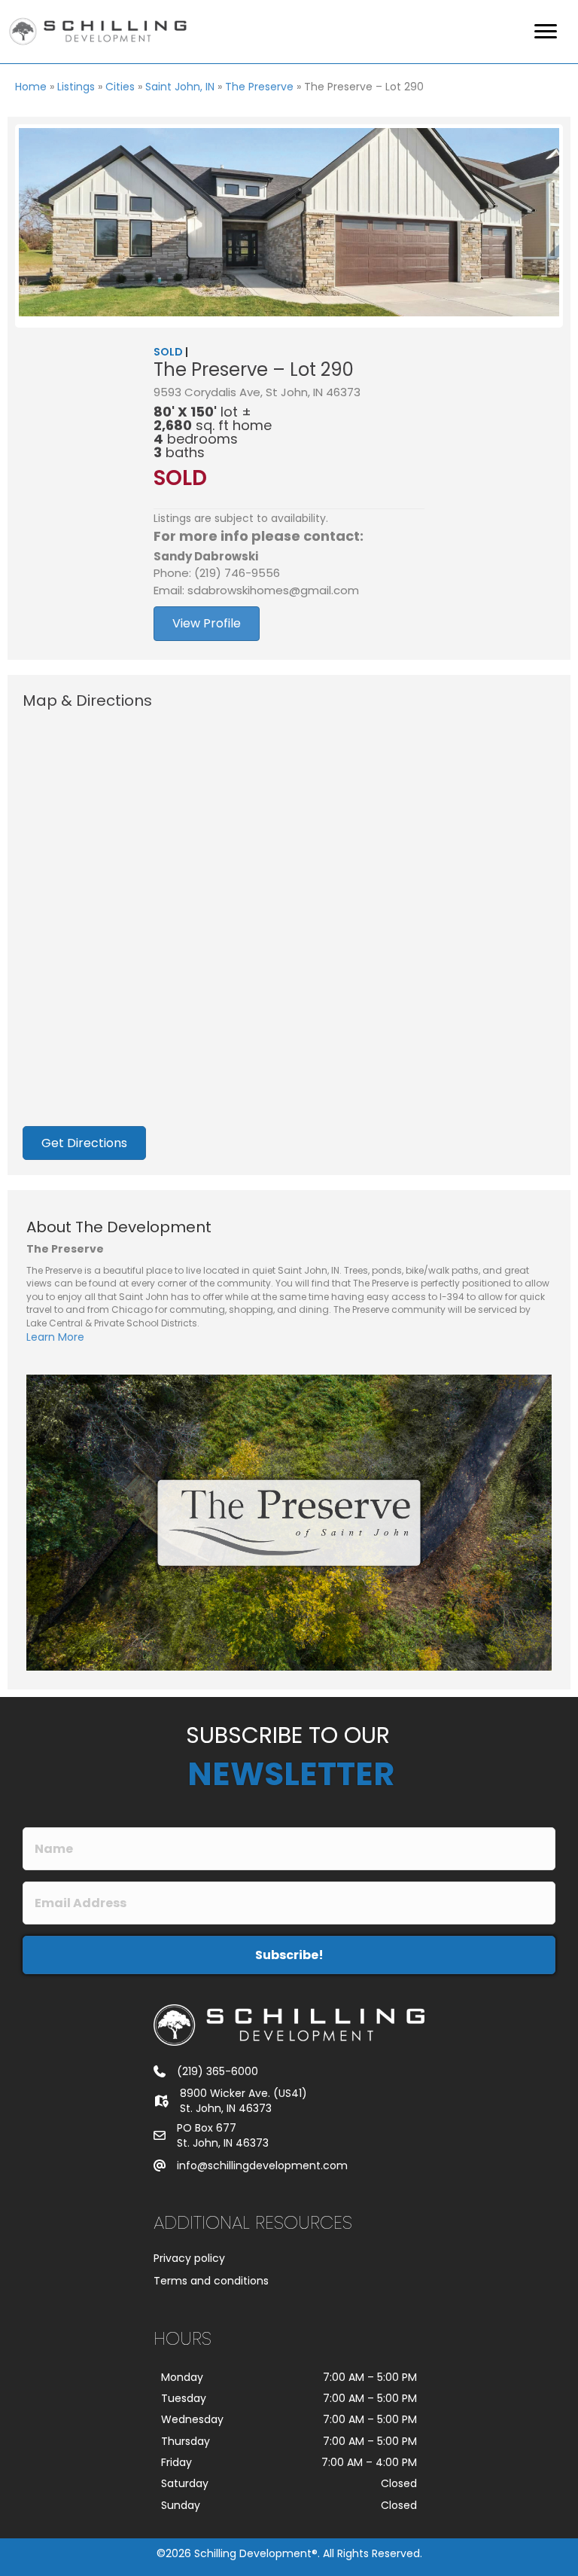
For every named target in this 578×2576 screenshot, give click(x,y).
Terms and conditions (211, 2281)
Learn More (55, 1337)
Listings (76, 87)
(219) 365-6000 (218, 2071)
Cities (120, 87)
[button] (289, 1955)
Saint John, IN (180, 87)
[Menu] (546, 32)
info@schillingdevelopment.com (262, 2165)
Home (31, 87)
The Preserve (259, 87)
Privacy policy (189, 2258)
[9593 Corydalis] (289, 222)
